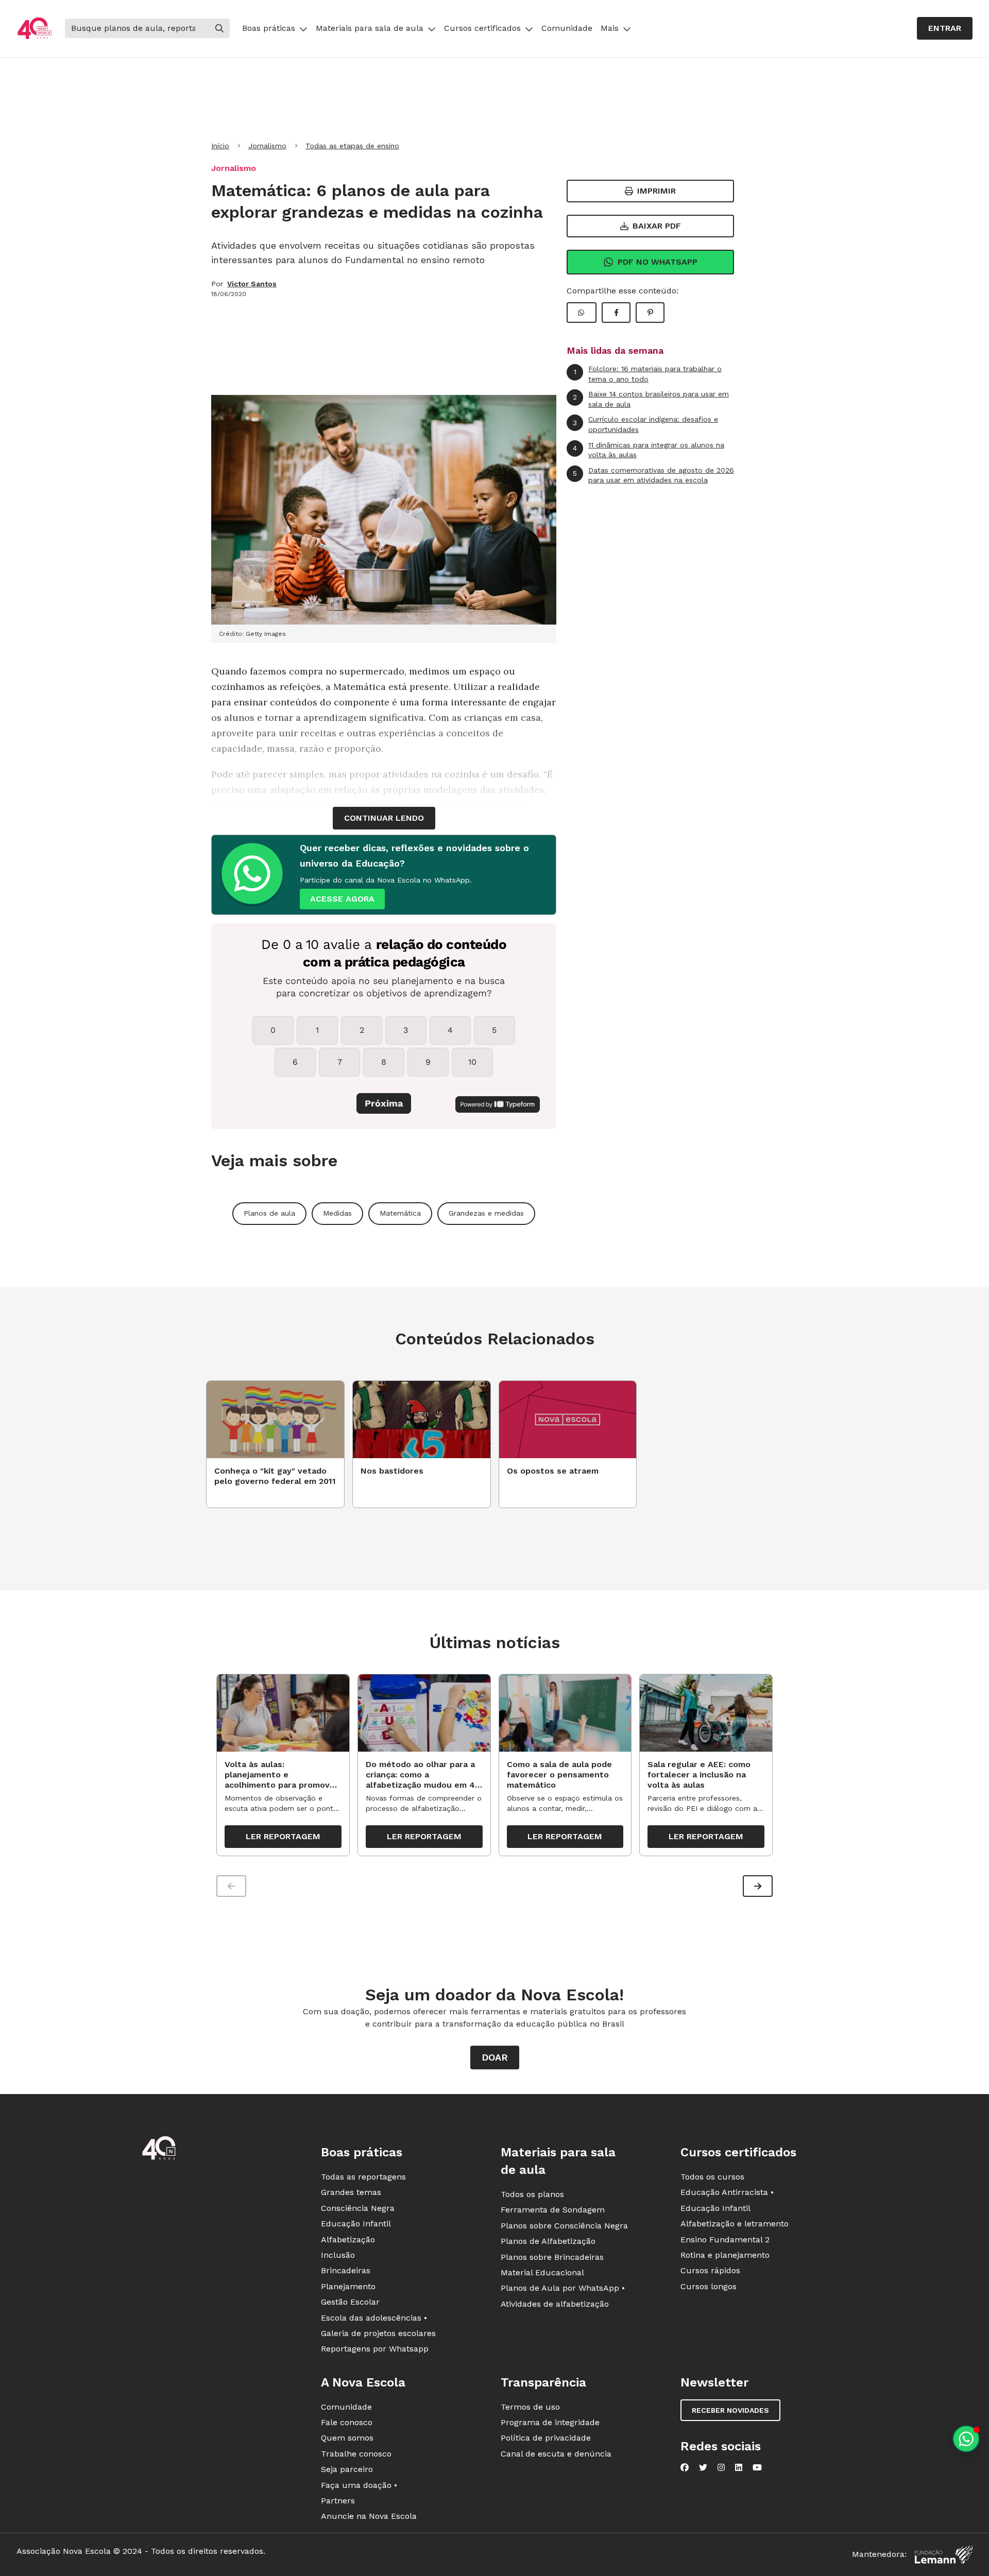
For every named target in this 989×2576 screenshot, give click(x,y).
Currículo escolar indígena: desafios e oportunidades (645, 424)
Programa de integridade (550, 2422)
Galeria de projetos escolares (378, 2333)
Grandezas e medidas (486, 1213)
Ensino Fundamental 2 (725, 2240)
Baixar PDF (657, 226)
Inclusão (338, 2255)
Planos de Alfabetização (548, 2241)
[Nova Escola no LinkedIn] (739, 2467)
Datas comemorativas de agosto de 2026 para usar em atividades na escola (653, 475)
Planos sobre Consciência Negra (564, 2226)
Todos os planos (532, 2194)
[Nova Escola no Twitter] (703, 2467)
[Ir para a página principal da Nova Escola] (35, 29)
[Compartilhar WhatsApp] (582, 313)
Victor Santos (252, 284)
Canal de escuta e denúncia (556, 2454)
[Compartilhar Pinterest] (650, 313)
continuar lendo (384, 818)
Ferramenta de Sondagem (553, 2210)
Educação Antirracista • (727, 2192)
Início (220, 146)
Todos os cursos (712, 2177)
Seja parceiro (347, 2469)
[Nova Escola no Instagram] (721, 2467)
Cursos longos (709, 2286)
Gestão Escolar (350, 2302)
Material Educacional (542, 2272)
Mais (610, 28)
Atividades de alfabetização (555, 2304)
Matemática (400, 1213)
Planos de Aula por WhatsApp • (563, 2288)
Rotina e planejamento (725, 2255)
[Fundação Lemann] (944, 2555)
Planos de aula (269, 1213)
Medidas (337, 1213)
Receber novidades (730, 2410)
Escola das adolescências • (374, 2318)
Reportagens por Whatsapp (375, 2349)
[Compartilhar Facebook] (616, 313)
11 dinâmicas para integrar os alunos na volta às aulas (649, 450)
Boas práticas (269, 28)
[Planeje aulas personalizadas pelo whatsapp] (966, 2439)
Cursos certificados (482, 28)
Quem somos (347, 2438)
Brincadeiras (346, 2270)
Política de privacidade (546, 2438)
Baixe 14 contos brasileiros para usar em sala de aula (651, 399)
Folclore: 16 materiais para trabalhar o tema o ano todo (648, 374)
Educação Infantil (356, 2224)
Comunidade (567, 28)
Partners (338, 2501)
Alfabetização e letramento (735, 2224)
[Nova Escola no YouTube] (757, 2467)
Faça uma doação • (359, 2485)
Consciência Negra (358, 2208)
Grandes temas (351, 2192)
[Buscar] (219, 28)
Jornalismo (267, 146)
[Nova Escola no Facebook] (685, 2467)
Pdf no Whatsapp (658, 262)
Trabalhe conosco (356, 2454)
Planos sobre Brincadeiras (552, 2257)
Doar (495, 2057)
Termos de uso (530, 2407)
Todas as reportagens (363, 2177)
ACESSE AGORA (342, 899)
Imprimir (657, 191)
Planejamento (348, 2286)
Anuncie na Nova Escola (369, 2516)
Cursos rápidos (710, 2270)
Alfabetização (348, 2240)
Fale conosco (347, 2422)
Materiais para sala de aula (370, 28)
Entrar (945, 28)
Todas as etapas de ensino (352, 146)
